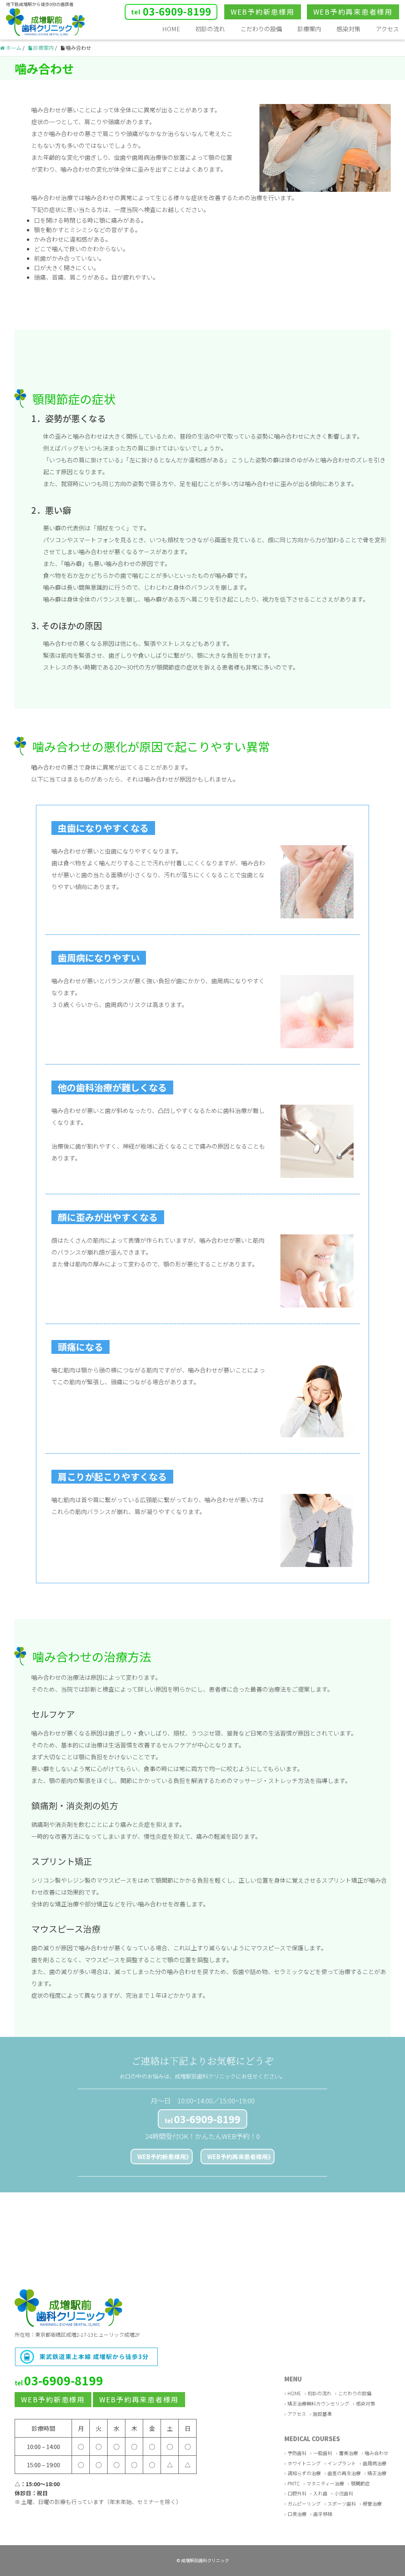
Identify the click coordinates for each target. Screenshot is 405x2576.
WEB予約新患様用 (162, 2157)
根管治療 (372, 2503)
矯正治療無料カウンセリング (318, 2403)
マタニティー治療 (325, 2483)
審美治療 (348, 2453)
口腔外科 (297, 2493)
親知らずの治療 (304, 2473)
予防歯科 (297, 2453)
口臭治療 (297, 2514)
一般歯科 (323, 2453)
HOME (171, 29)
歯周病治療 (375, 2463)
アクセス (387, 29)
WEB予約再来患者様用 (238, 2157)
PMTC (294, 2483)
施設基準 (322, 2414)
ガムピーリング (304, 2503)
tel (202, 2119)
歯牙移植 (323, 2514)
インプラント (342, 2463)
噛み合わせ (377, 2453)
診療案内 (309, 29)
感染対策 (348, 29)
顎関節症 (360, 2483)
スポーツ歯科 (342, 2503)
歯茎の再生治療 (344, 2473)
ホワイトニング (304, 2463)
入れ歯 (320, 2493)
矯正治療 (377, 2473)
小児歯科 (344, 2493)
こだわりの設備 (261, 29)
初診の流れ (210, 29)
